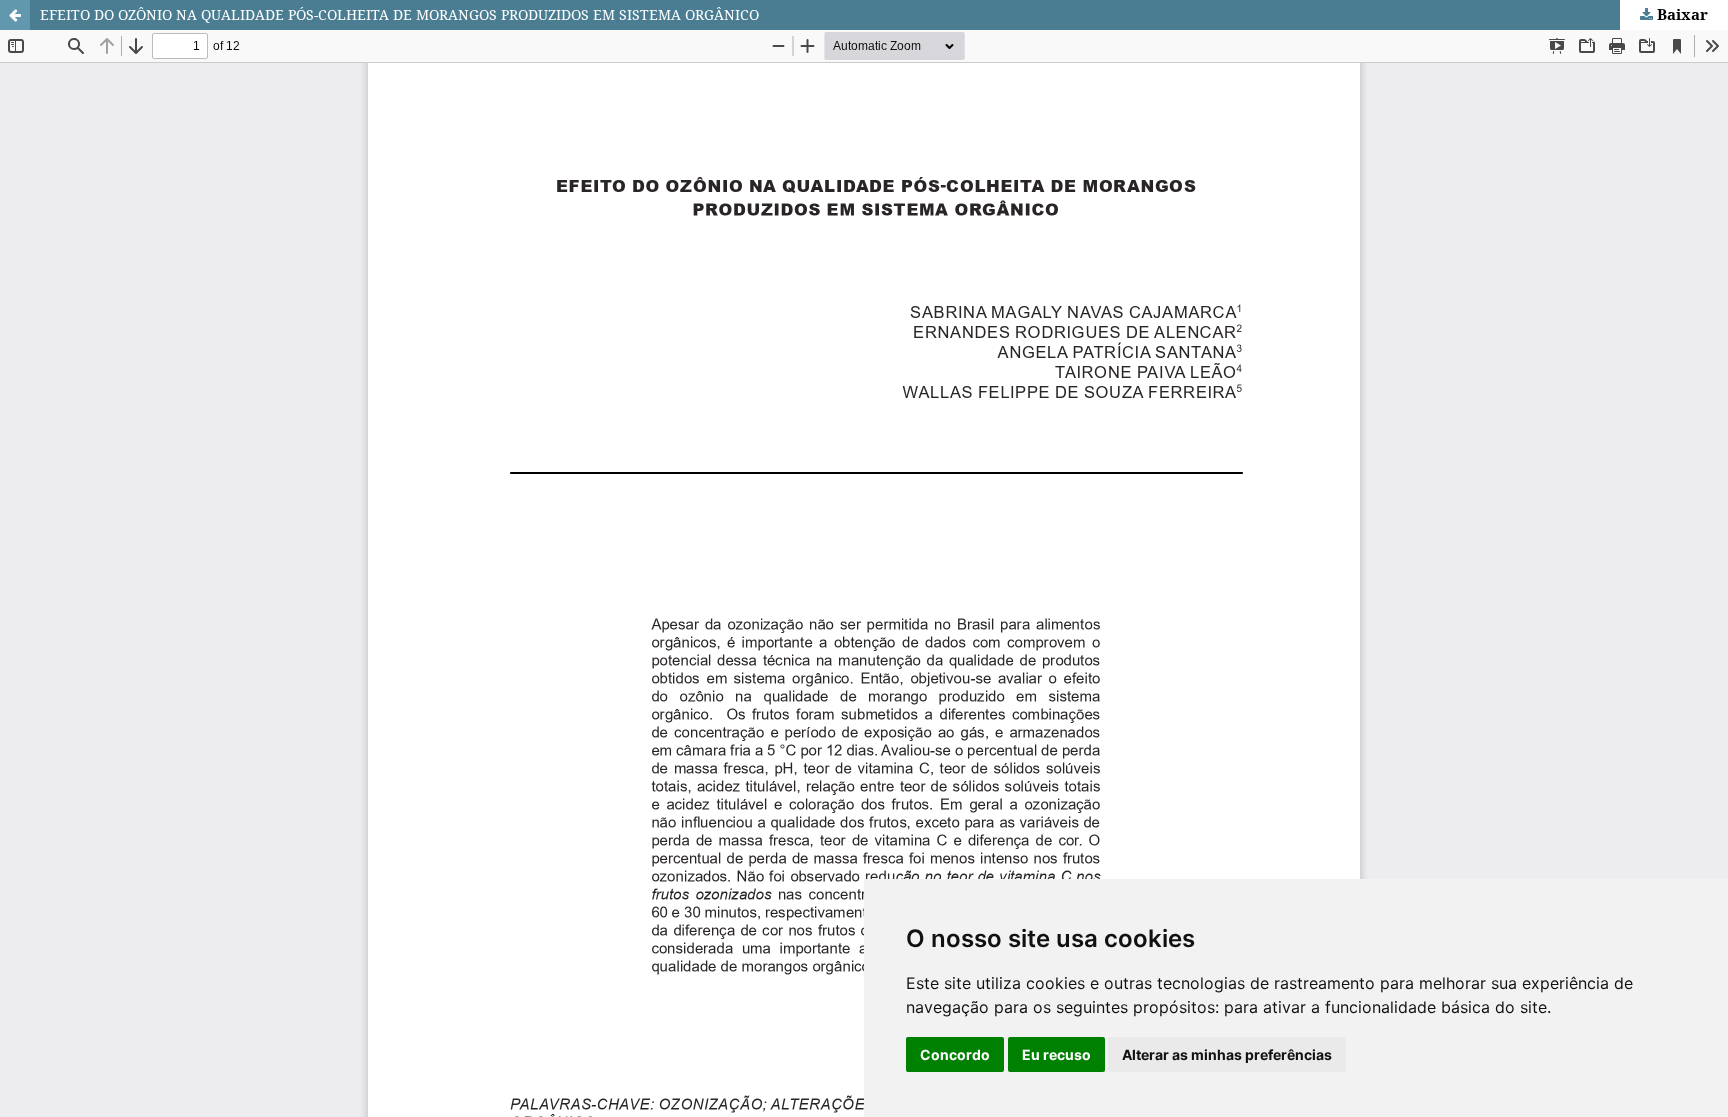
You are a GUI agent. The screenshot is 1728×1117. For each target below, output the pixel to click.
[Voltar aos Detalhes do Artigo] (15, 15)
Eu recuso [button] (1056, 1054)
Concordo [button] (955, 1054)
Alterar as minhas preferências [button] (1227, 1054)
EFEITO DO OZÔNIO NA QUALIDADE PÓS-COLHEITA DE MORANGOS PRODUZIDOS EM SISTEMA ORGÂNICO (399, 14)
